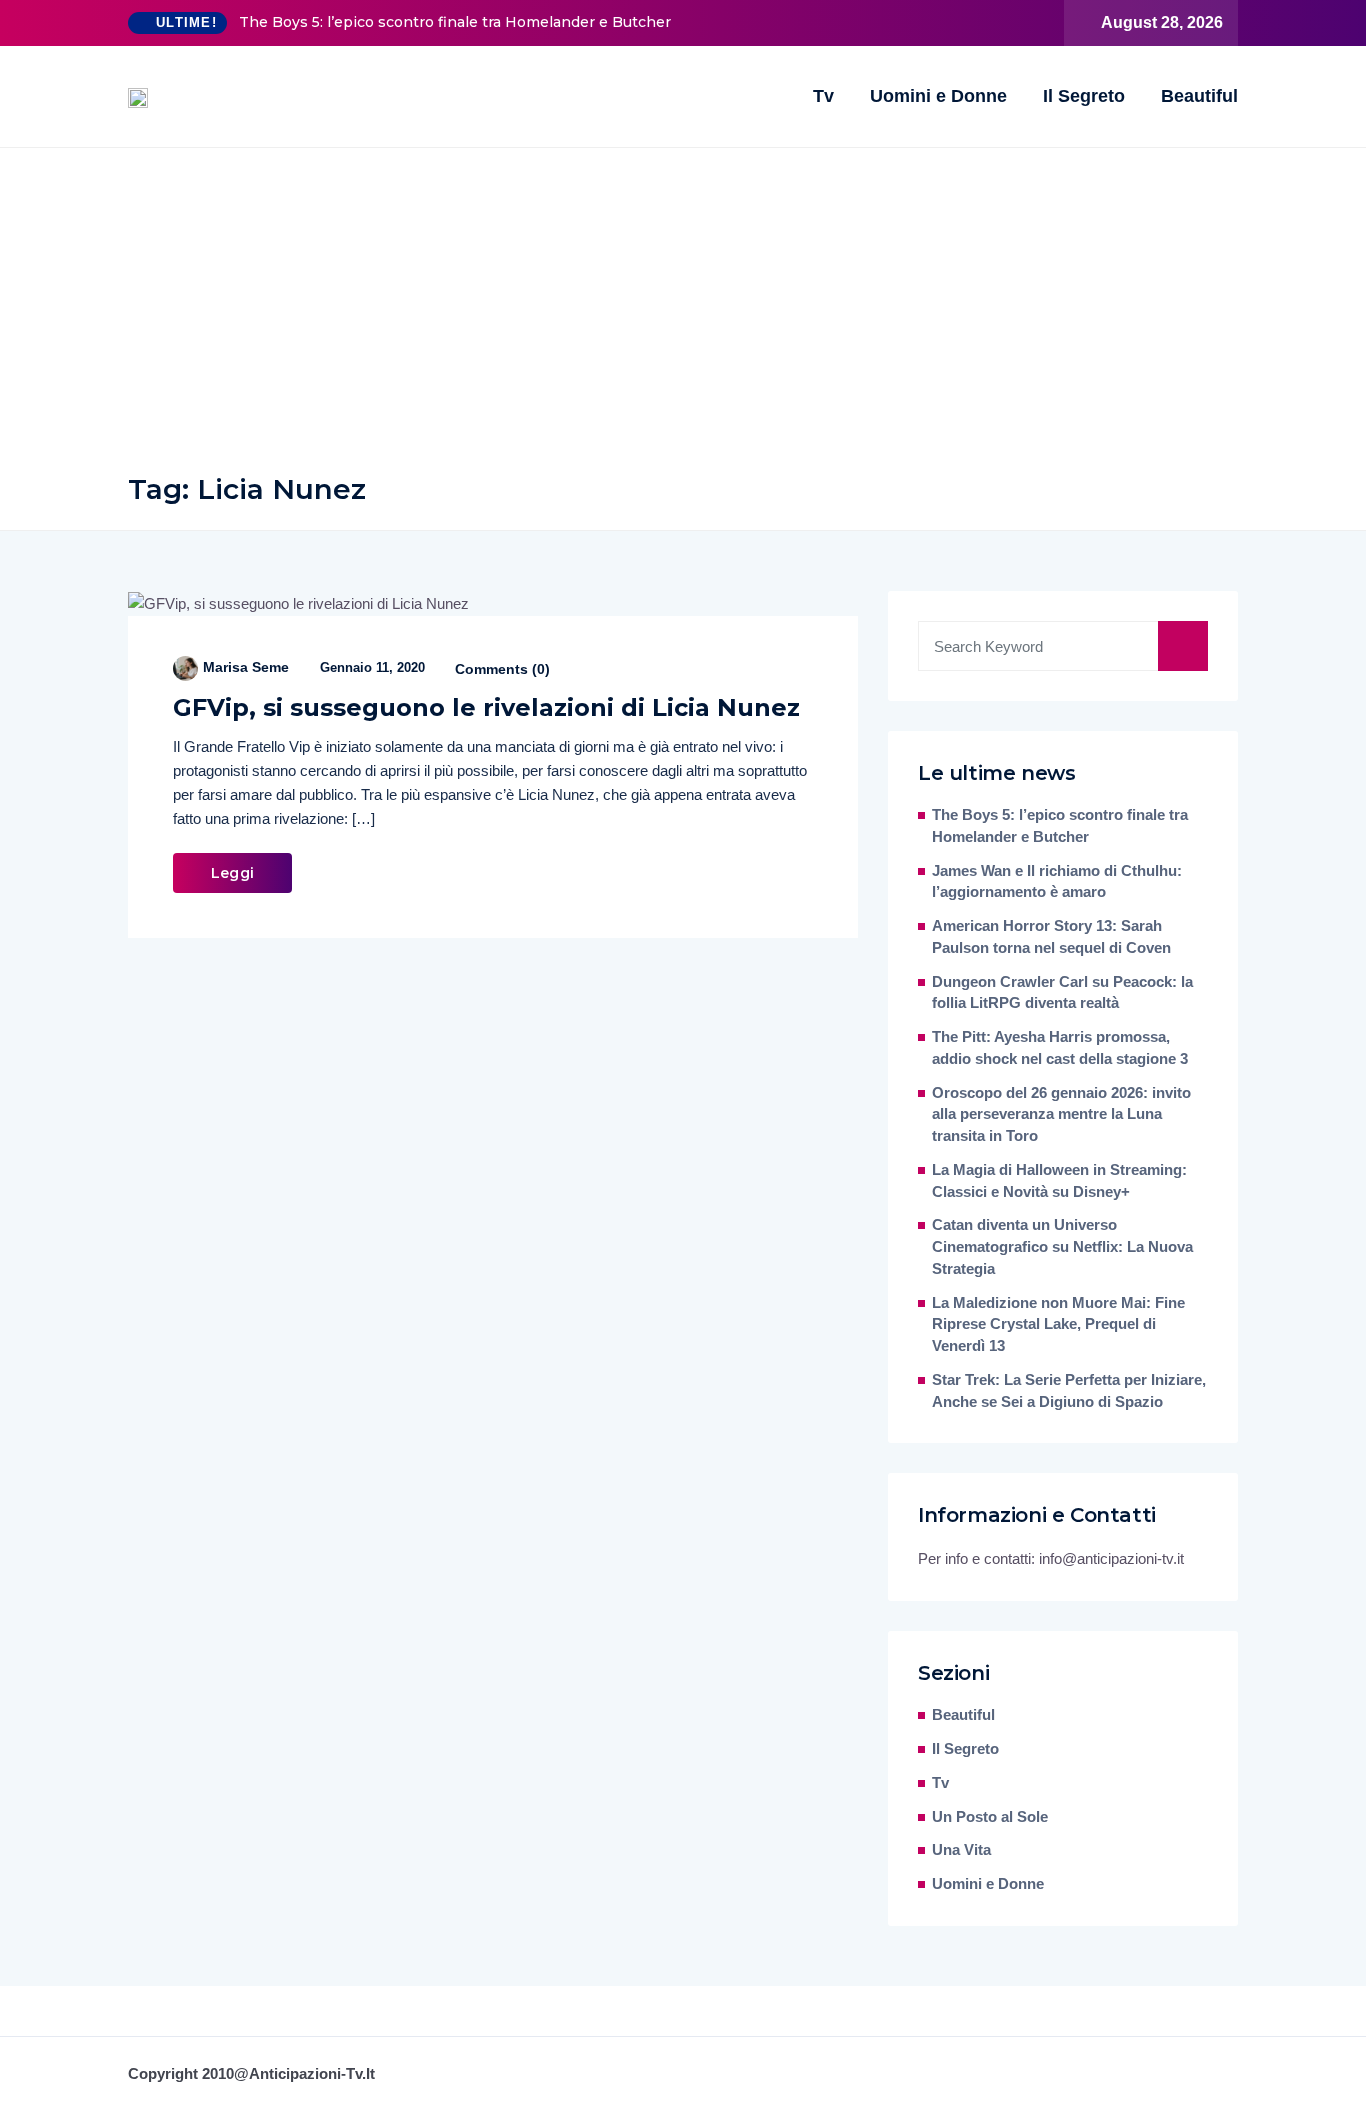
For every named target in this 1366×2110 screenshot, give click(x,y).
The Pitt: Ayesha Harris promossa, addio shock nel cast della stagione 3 (1060, 1048)
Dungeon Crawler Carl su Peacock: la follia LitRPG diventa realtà (1062, 993)
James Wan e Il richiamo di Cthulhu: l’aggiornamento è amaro (1057, 882)
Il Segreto (1084, 96)
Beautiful (1199, 96)
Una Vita (961, 1850)
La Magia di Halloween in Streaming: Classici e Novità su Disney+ (1059, 1181)
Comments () (500, 669)
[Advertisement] (683, 298)
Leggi (232, 873)
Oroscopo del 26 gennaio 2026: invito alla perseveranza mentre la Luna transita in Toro (1061, 1115)
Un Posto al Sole (990, 1817)
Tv (823, 96)
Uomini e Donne (938, 96)
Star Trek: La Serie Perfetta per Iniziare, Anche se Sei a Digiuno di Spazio (1069, 1391)
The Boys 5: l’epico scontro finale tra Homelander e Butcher (455, 22)
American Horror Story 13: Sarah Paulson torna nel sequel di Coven (1051, 937)
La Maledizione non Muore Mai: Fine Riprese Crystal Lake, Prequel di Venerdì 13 (1058, 1325)
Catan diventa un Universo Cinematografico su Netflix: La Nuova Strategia (1062, 1247)
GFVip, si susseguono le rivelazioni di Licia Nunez (486, 707)
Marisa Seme (246, 667)
